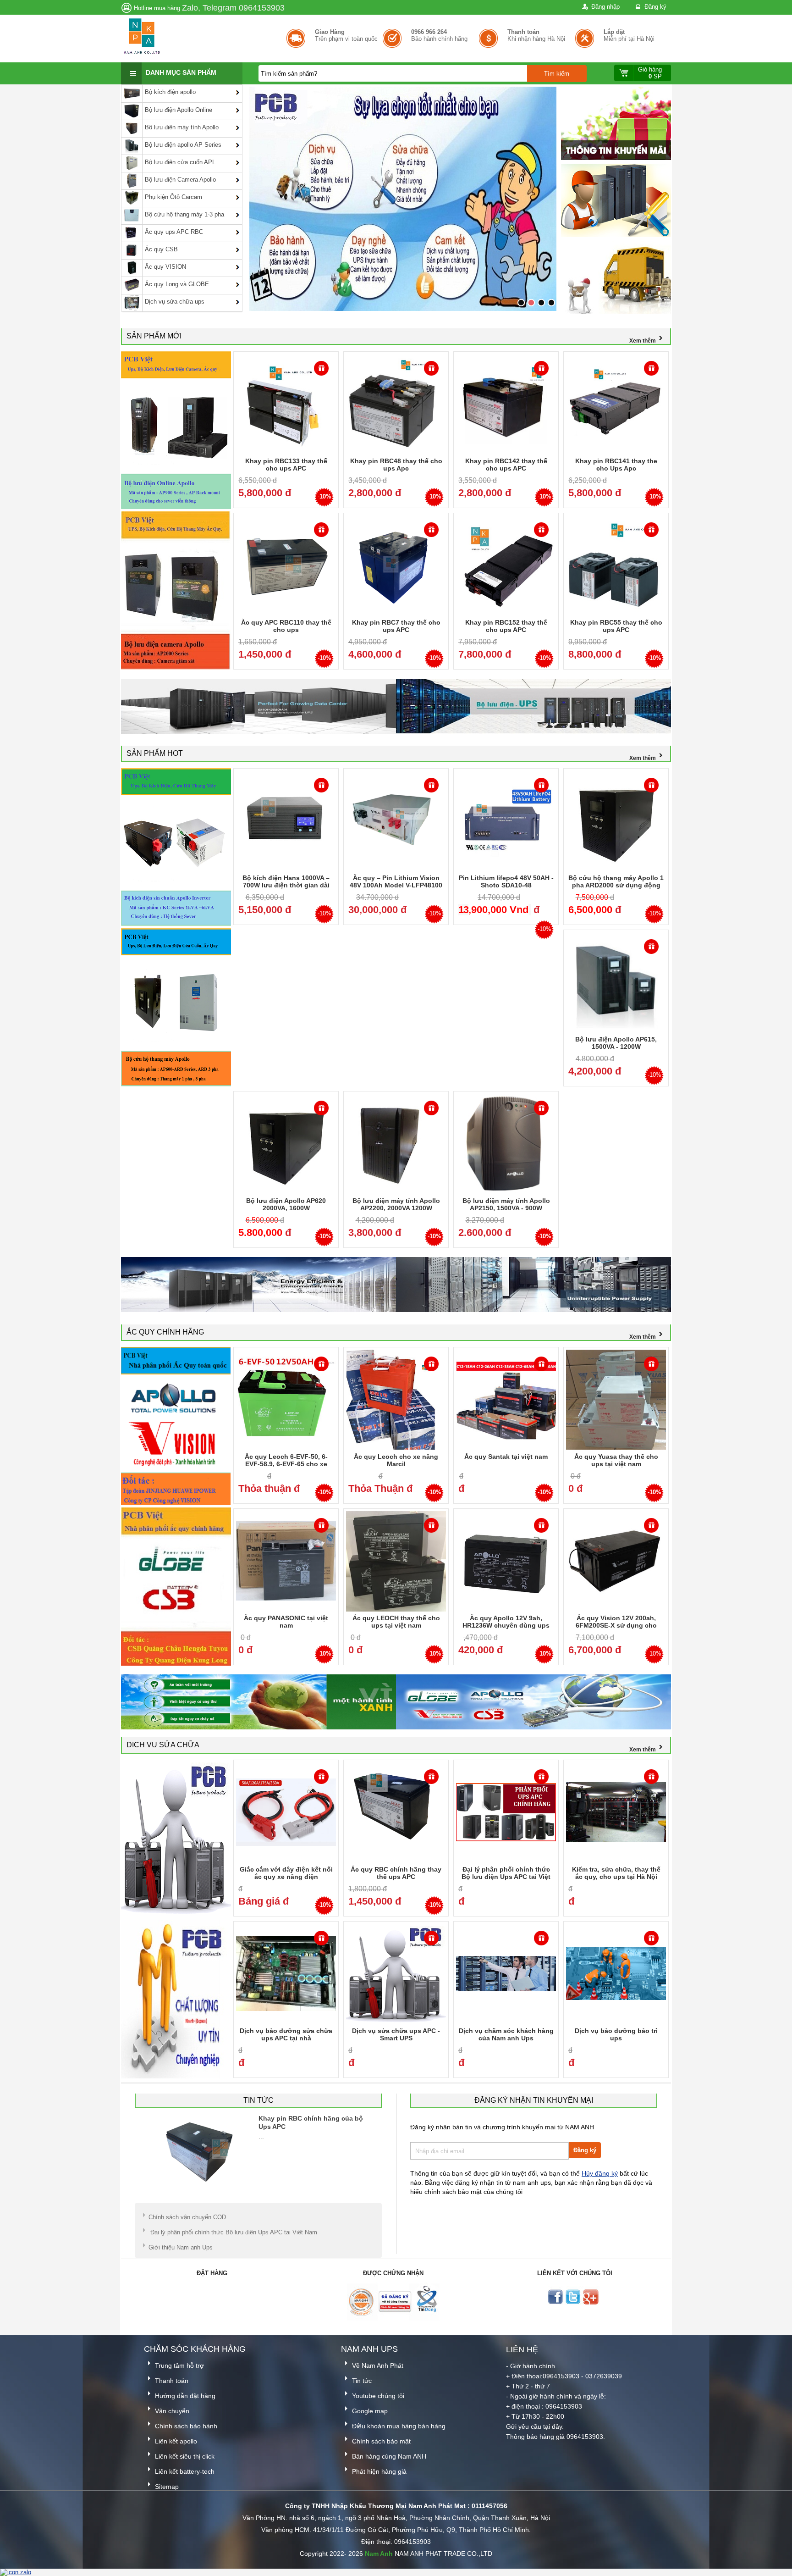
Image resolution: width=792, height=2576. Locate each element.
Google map (369, 2411)
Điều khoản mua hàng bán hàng (398, 2426)
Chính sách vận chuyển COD (187, 2217)
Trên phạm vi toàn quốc (346, 35)
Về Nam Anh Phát (377, 2365)
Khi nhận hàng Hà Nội (536, 35)
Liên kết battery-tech (184, 2471)
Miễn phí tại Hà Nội (629, 35)
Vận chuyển (171, 2411)
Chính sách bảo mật (380, 2441)
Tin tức (361, 2381)
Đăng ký (654, 7)
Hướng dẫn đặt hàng (184, 2396)
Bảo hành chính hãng (439, 35)
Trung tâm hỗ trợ (179, 2365)
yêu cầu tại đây (540, 2426)
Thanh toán (171, 2381)
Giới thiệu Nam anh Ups (181, 2247)
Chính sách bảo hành (185, 2426)
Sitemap (166, 2487)
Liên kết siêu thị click (184, 2456)
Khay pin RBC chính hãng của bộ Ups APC (311, 2122)
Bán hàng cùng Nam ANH (388, 2456)
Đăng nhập (605, 7)
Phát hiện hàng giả (378, 2471)
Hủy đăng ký (600, 2173)
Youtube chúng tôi (377, 2396)
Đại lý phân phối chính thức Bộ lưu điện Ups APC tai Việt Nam (233, 2232)
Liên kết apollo (175, 2441)
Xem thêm (643, 341)
